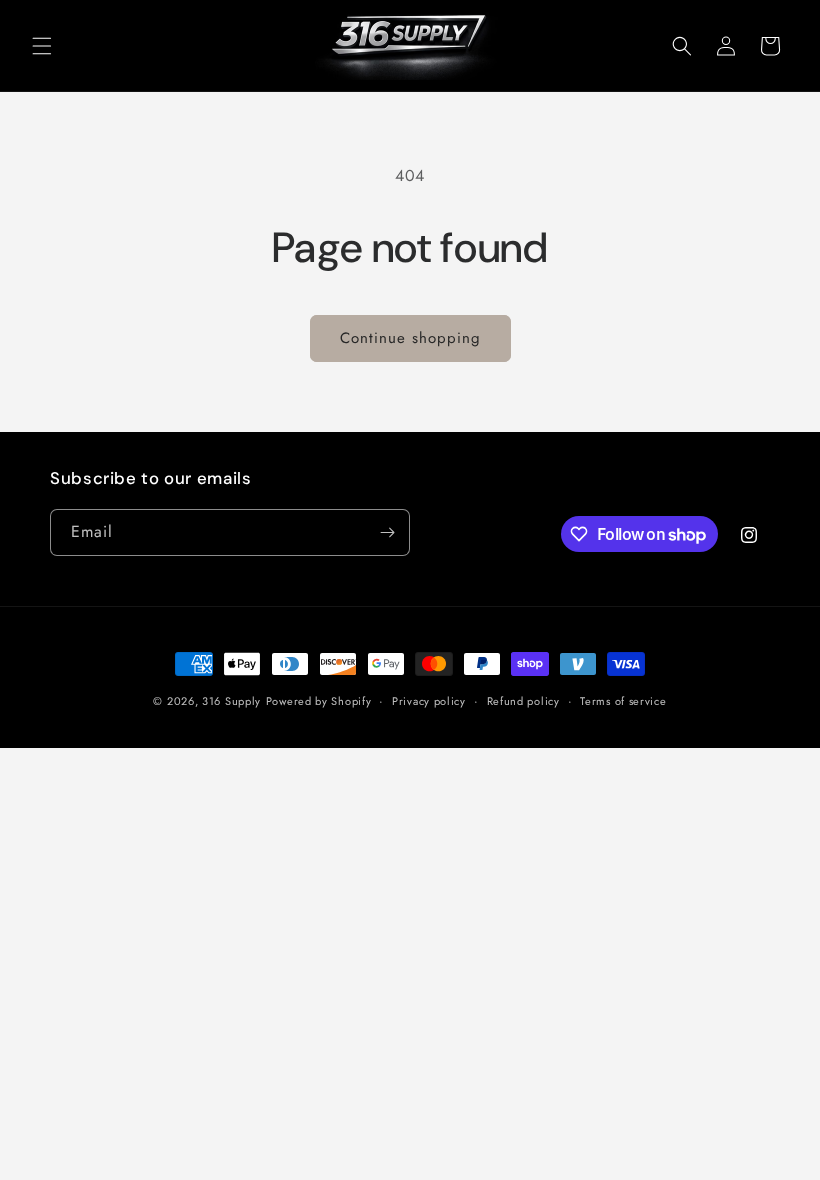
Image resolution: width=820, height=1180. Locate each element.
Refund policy (523, 701)
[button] (42, 46)
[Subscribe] (387, 532)
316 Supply (231, 701)
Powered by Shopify (319, 701)
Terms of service (623, 701)
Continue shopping (410, 338)
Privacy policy (429, 701)
